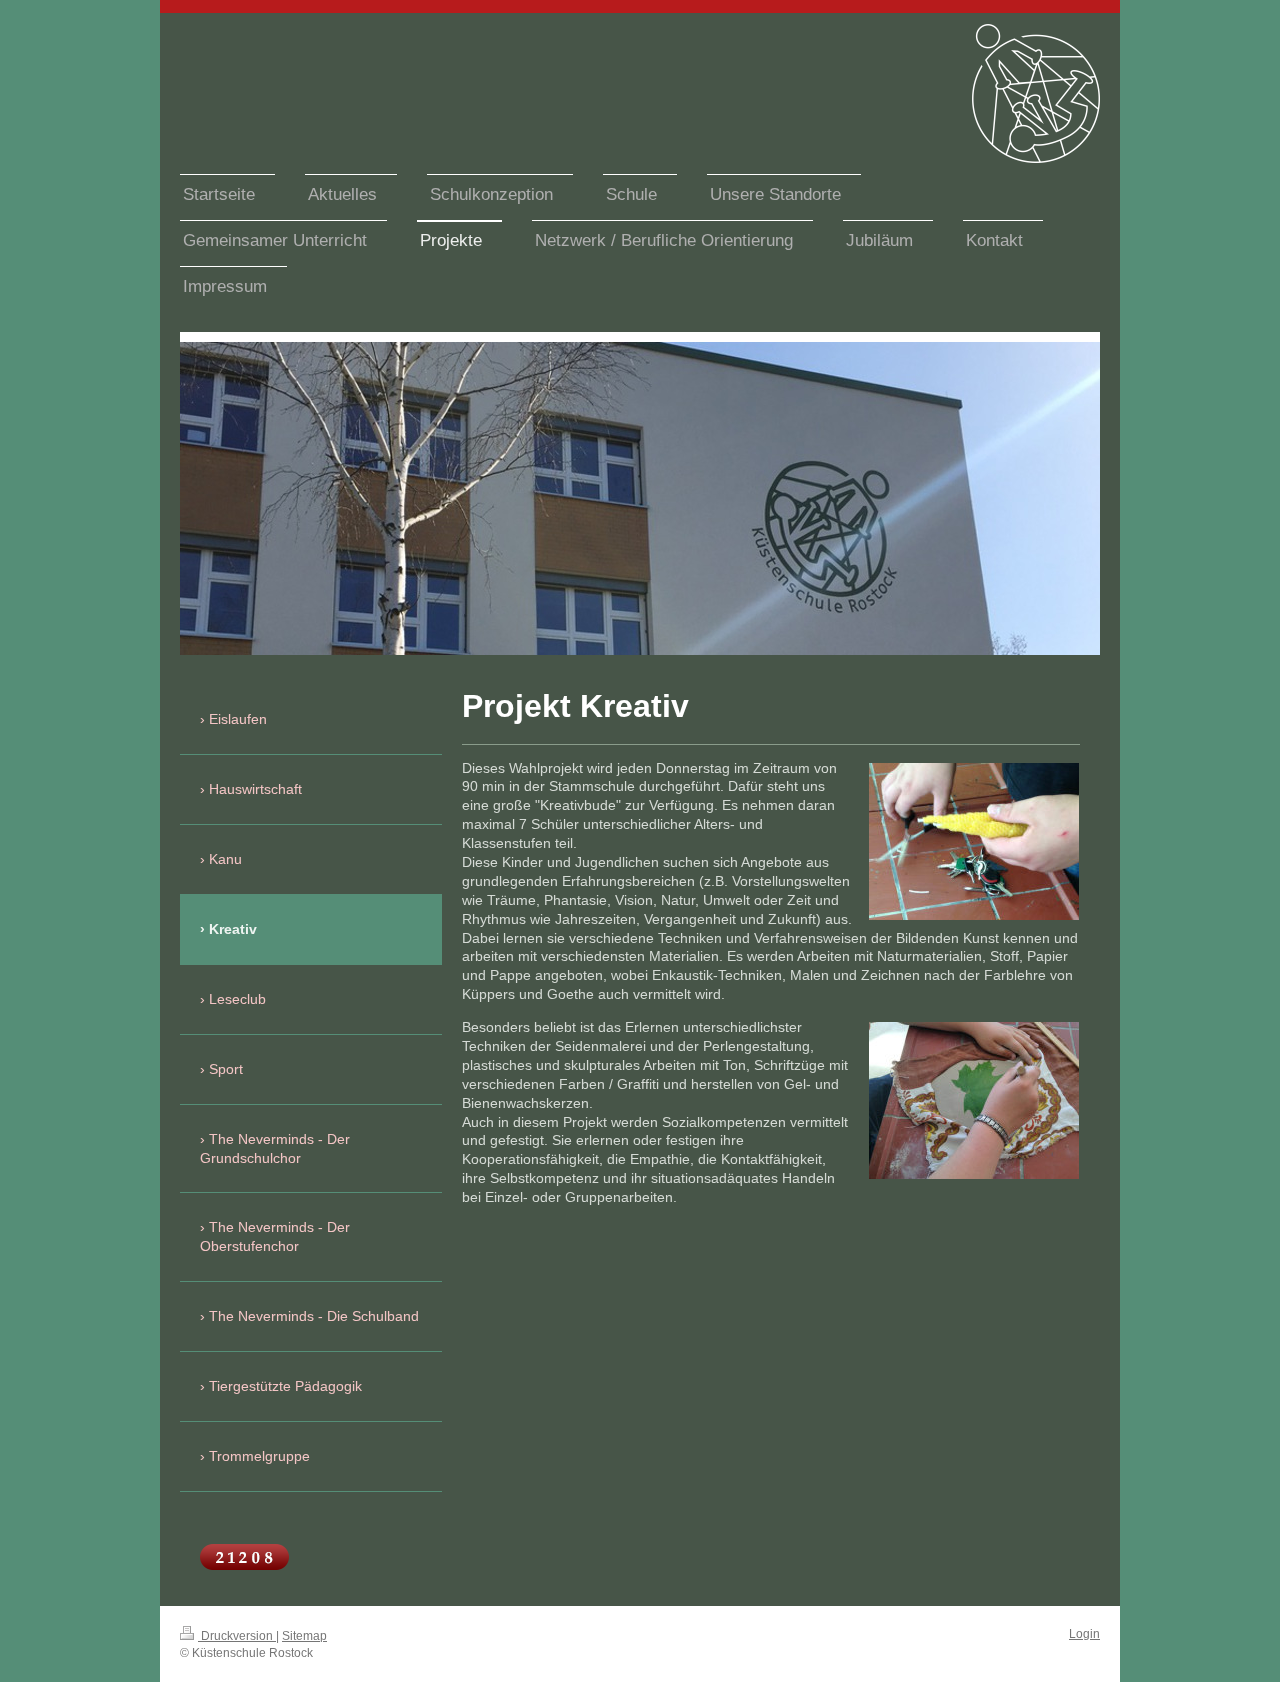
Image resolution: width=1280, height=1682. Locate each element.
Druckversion (237, 1636)
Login (1084, 1634)
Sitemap (304, 1636)
